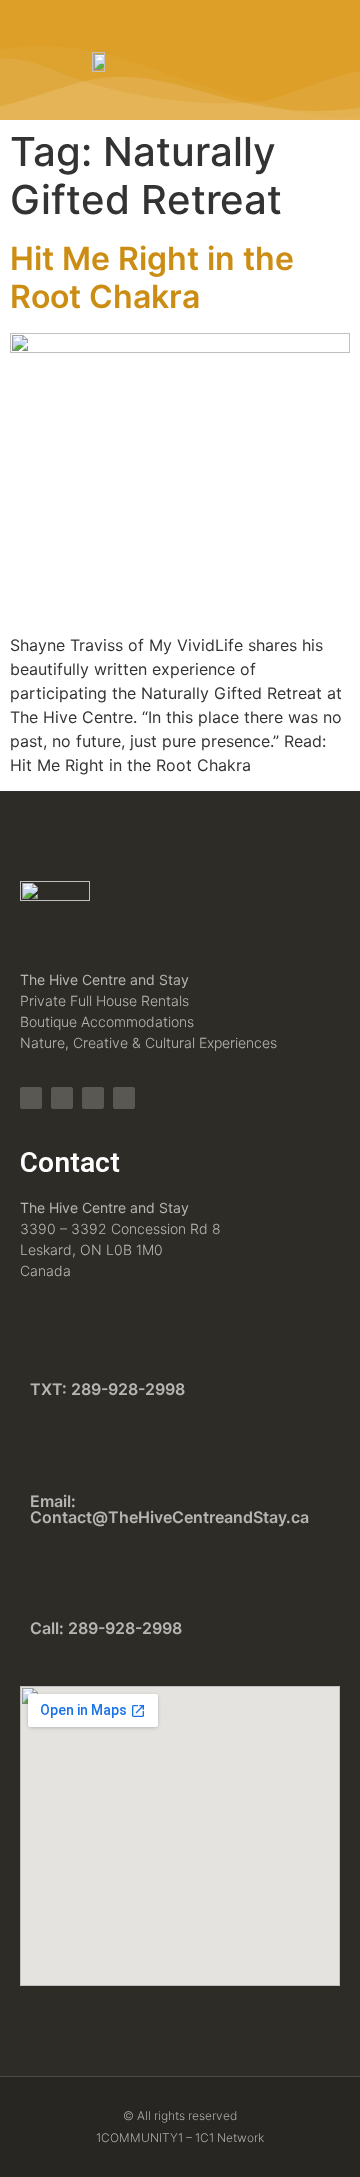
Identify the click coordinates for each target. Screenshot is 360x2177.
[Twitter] (93, 1098)
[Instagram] (31, 1098)
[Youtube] (124, 1098)
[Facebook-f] (62, 1098)
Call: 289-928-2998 (106, 1628)
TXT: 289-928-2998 (107, 1389)
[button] (277, 60)
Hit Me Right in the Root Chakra (152, 277)
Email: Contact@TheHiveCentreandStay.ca (169, 1509)
